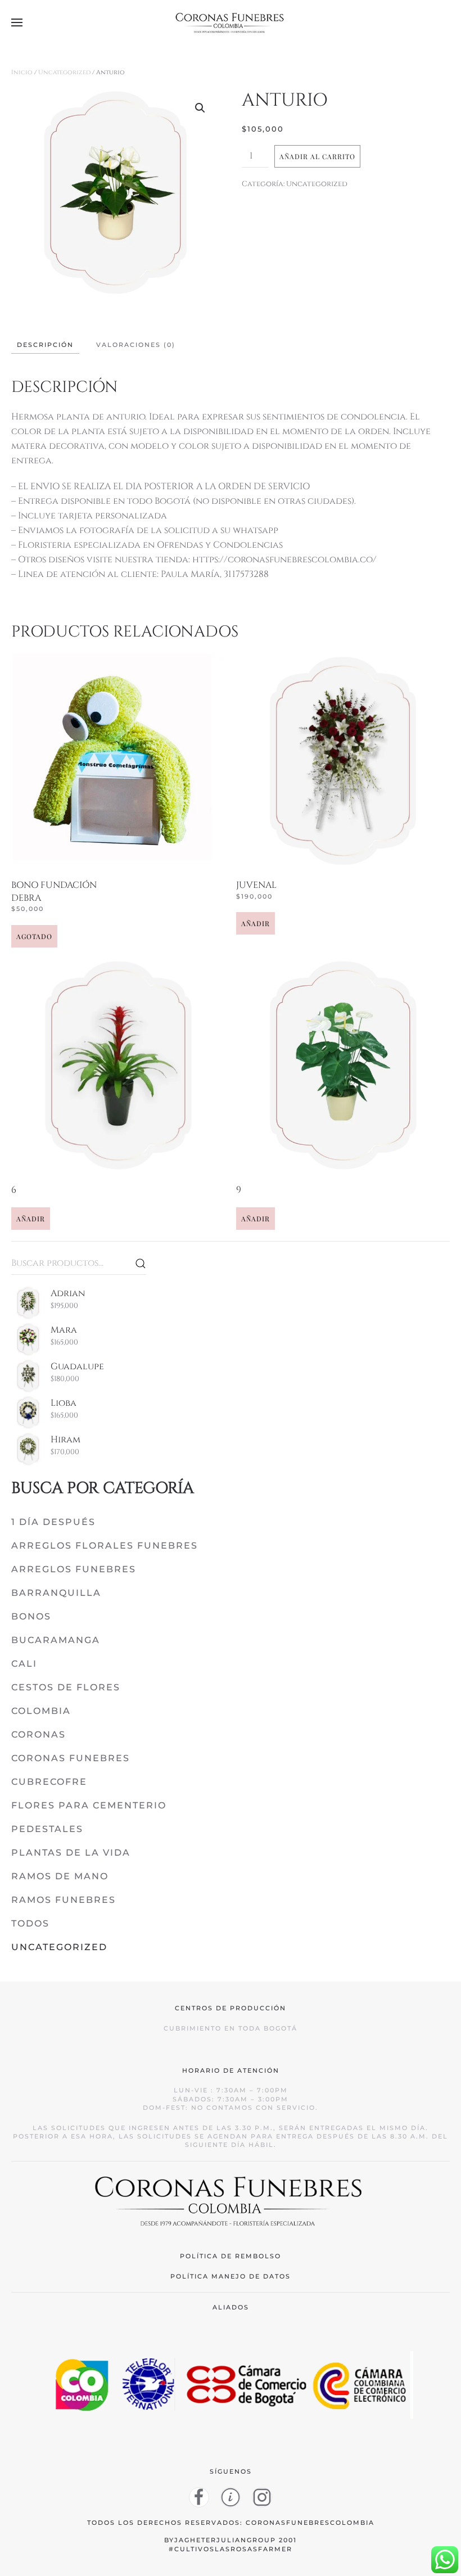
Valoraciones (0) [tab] (136, 345)
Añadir (256, 923)
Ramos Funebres (64, 1900)
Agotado (34, 936)
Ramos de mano (60, 1876)
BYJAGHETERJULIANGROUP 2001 (231, 2540)
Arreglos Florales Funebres (105, 1546)
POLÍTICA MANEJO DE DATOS (231, 2276)
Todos (30, 1923)
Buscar (141, 1264)
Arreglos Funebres (74, 1569)
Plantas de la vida (71, 1853)
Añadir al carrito (317, 156)
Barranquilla (56, 1593)
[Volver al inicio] (231, 22)
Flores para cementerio (89, 1805)
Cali (24, 1664)
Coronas (39, 1734)
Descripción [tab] (45, 345)
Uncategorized (64, 72)
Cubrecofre (49, 1782)
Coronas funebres (71, 1758)
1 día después (53, 1522)
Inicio (22, 72)
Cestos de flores (66, 1687)
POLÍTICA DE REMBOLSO (231, 2256)
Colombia (41, 1711)
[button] (17, 22)
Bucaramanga (56, 1640)
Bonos (31, 1616)
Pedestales (47, 1829)
